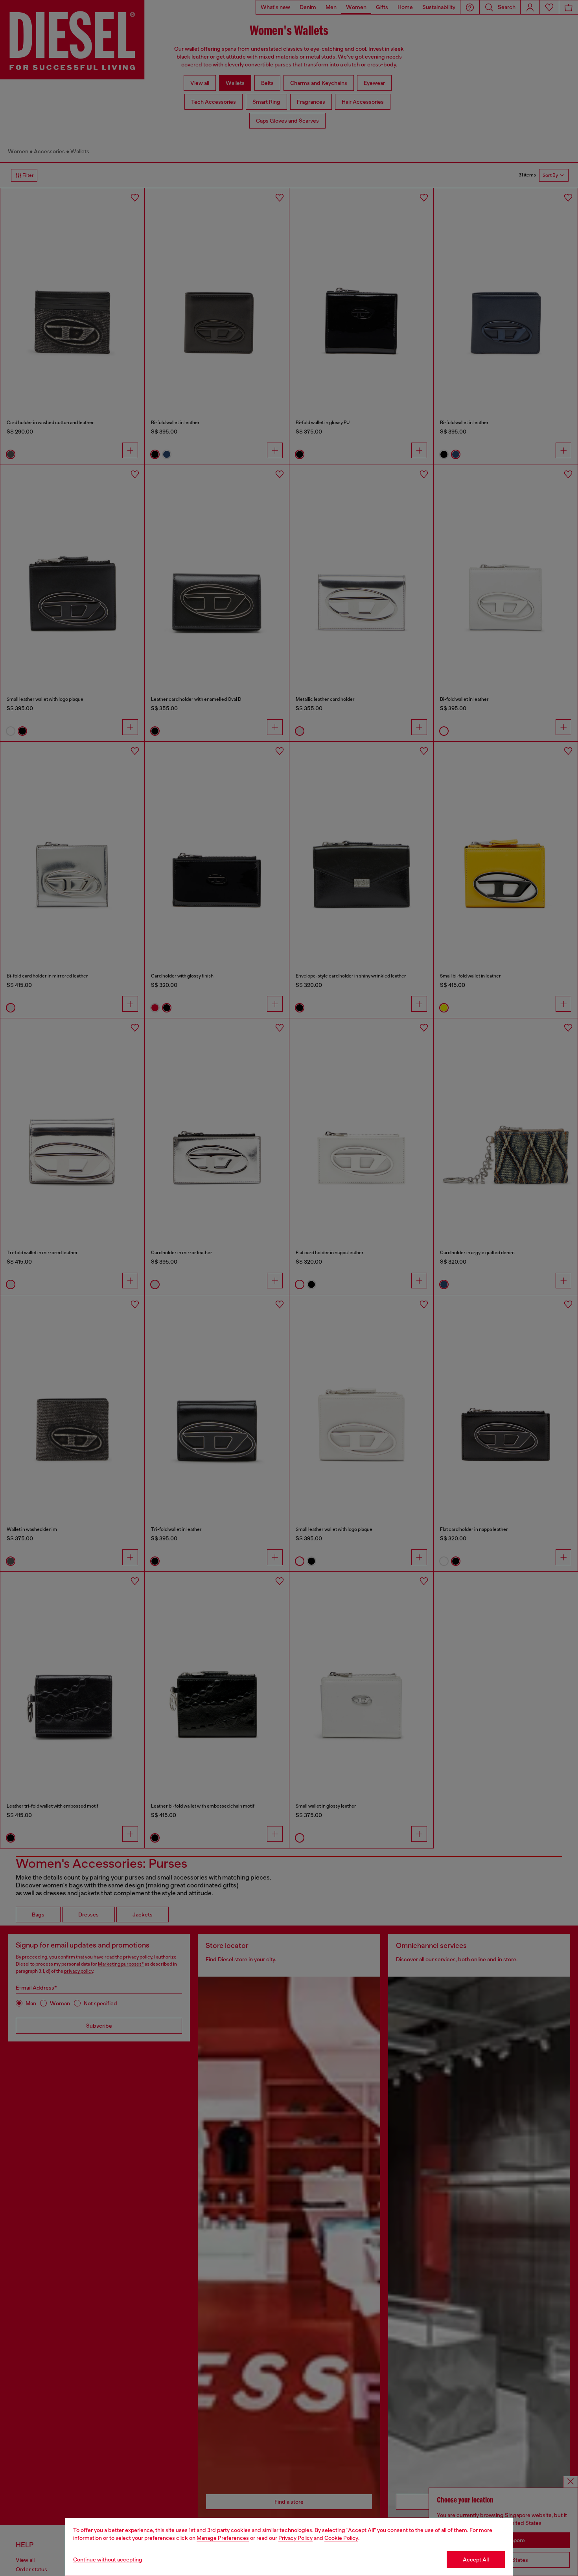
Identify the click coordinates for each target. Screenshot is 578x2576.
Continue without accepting (108, 2559)
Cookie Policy (341, 2538)
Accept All (476, 2559)
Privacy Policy (295, 2538)
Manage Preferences (223, 2538)
